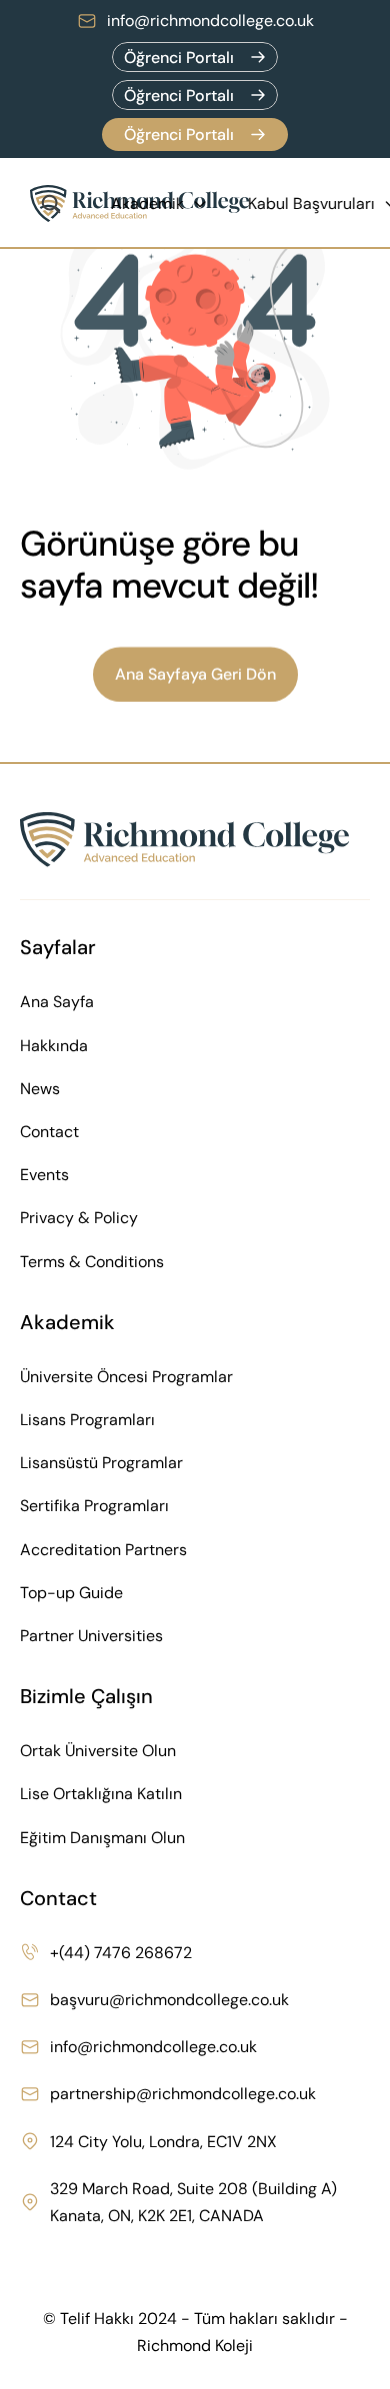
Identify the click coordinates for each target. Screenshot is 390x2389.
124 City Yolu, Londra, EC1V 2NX (163, 2140)
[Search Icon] (51, 204)
